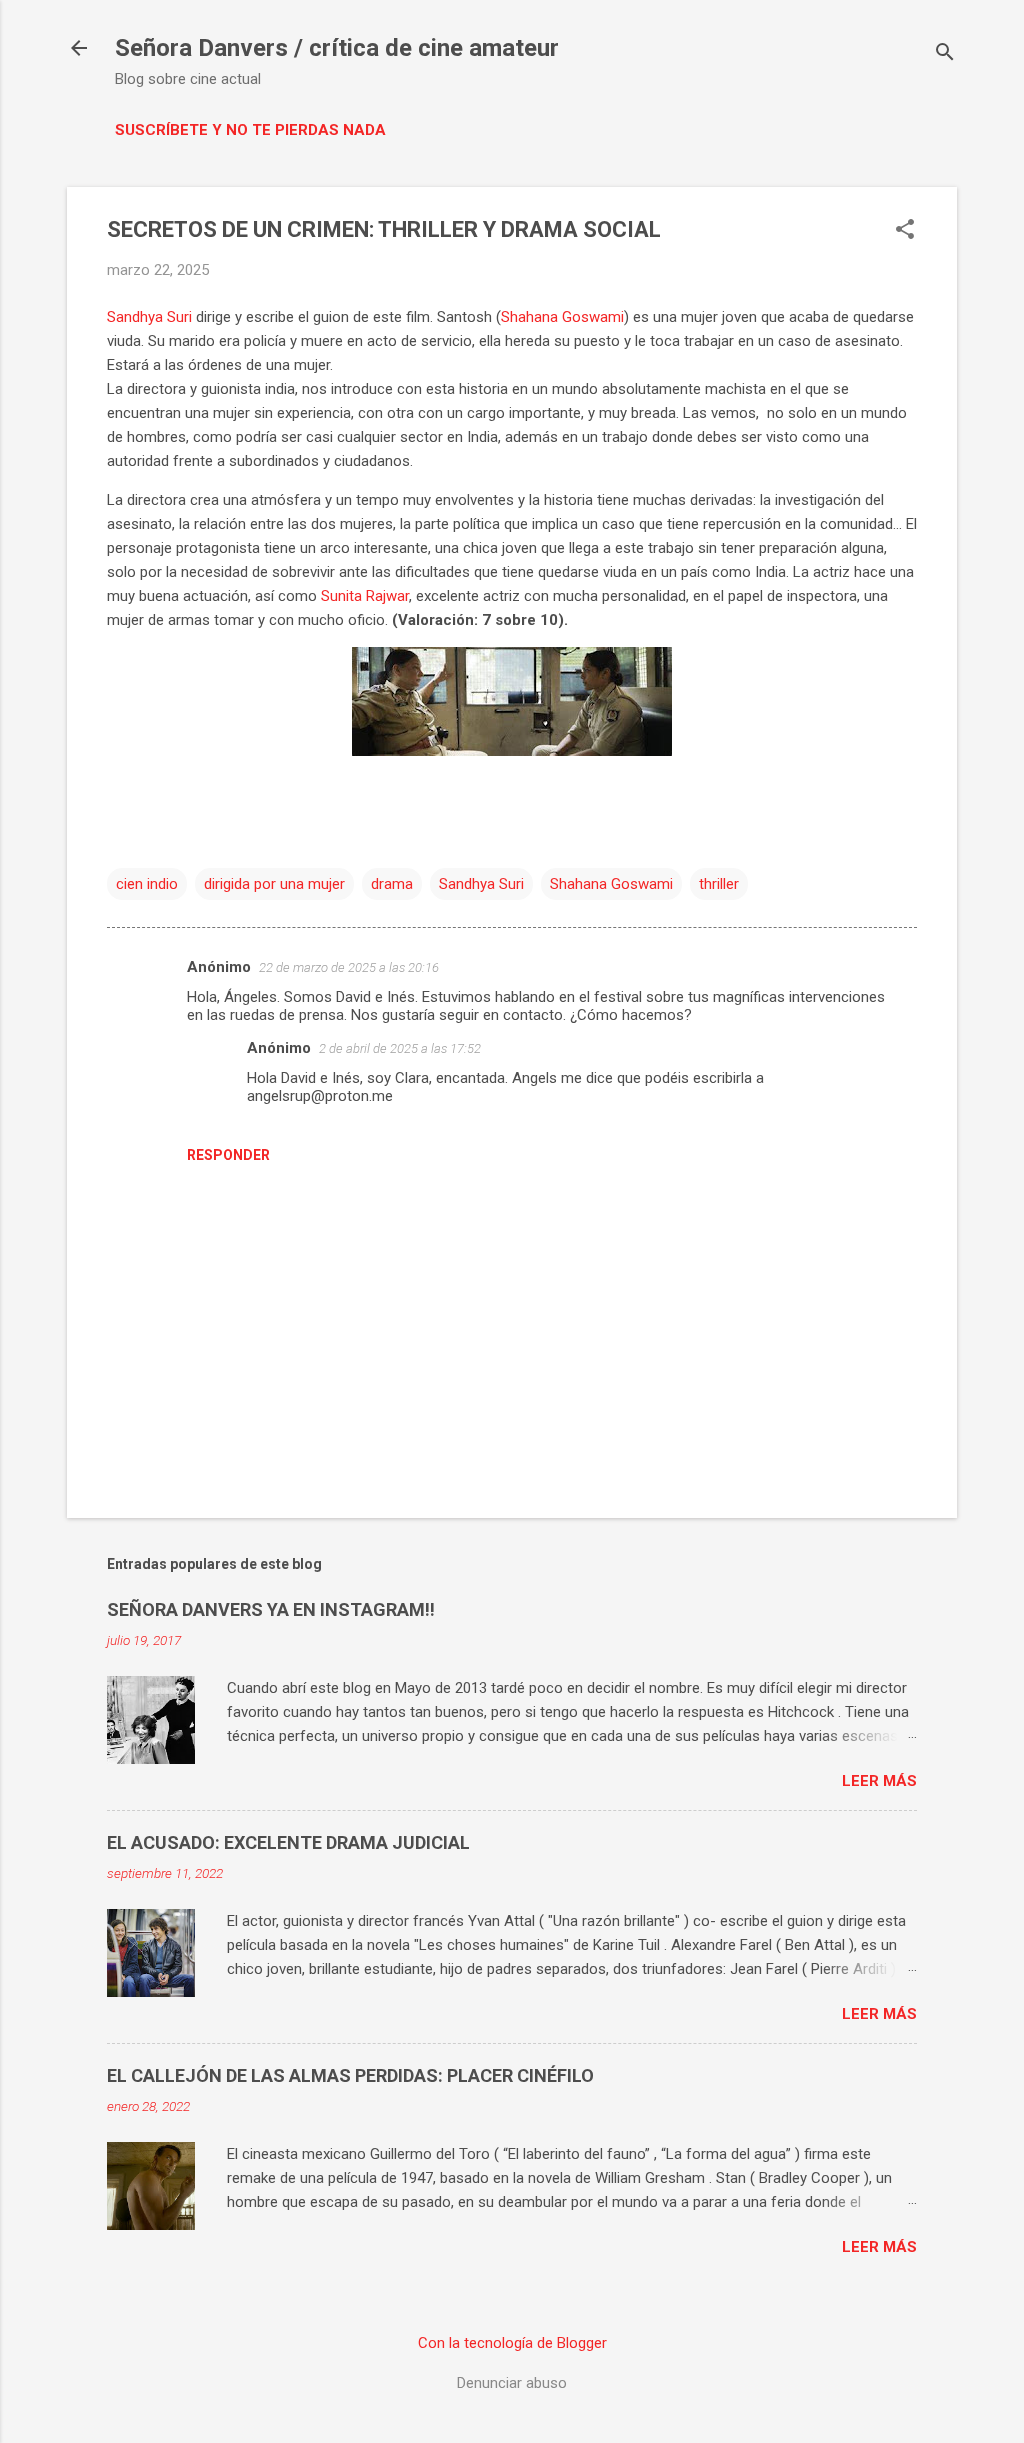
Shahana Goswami (562, 317)
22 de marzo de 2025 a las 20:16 (349, 967)
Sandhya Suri (149, 317)
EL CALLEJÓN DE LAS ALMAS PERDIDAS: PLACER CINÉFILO (350, 2075)
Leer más (879, 1781)
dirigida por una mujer (274, 884)
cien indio (147, 884)
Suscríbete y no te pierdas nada (250, 130)
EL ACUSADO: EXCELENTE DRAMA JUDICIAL (288, 1842)
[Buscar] (945, 54)
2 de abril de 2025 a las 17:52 (400, 1048)
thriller (719, 884)
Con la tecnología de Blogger (512, 2343)
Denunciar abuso (512, 2383)
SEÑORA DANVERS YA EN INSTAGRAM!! (271, 1609)
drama (392, 884)
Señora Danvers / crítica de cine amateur (337, 48)
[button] (905, 231)
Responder (228, 1155)
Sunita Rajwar (365, 596)
